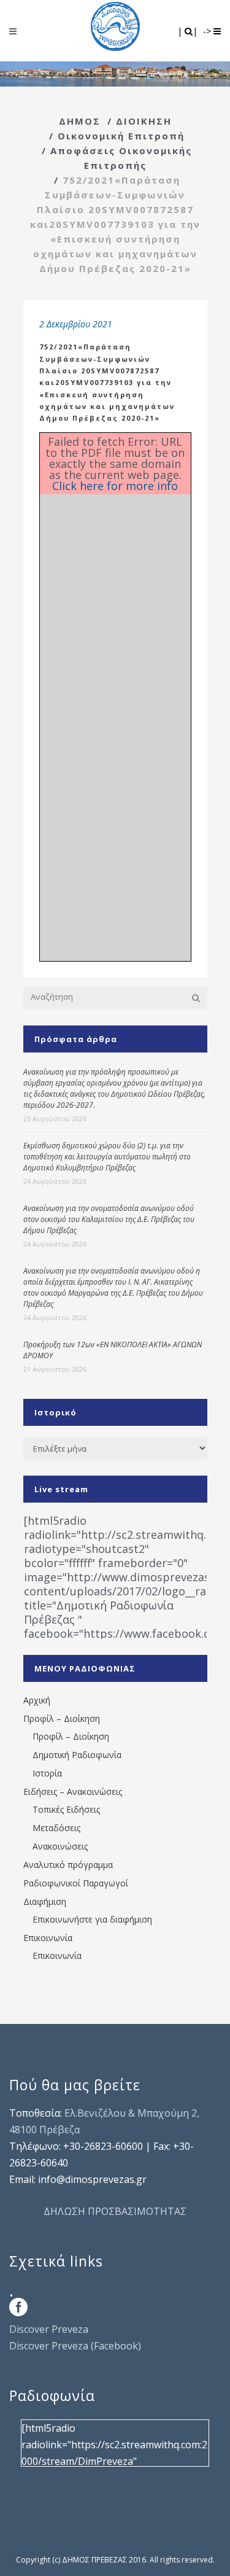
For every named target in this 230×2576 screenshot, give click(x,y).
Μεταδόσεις (56, 1828)
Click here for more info (115, 486)
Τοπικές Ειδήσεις (66, 1809)
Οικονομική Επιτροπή (121, 136)
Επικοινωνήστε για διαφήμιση (92, 1919)
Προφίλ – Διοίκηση (62, 1718)
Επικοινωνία (48, 1938)
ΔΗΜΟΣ (80, 121)
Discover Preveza (49, 2329)
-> (208, 31)
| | (189, 31)
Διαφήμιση (45, 1901)
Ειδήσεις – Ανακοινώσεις (73, 1792)
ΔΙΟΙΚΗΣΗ (144, 121)
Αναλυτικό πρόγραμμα (68, 1865)
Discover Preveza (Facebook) (75, 2346)
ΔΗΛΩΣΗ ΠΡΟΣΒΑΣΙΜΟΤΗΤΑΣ (115, 2211)
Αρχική (37, 1700)
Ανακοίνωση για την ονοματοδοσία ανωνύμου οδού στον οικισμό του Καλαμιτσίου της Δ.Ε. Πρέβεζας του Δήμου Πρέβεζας (109, 1219)
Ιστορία (47, 1773)
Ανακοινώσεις (60, 1846)
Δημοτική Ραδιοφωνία (77, 1755)
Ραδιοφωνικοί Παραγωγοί (76, 1883)
